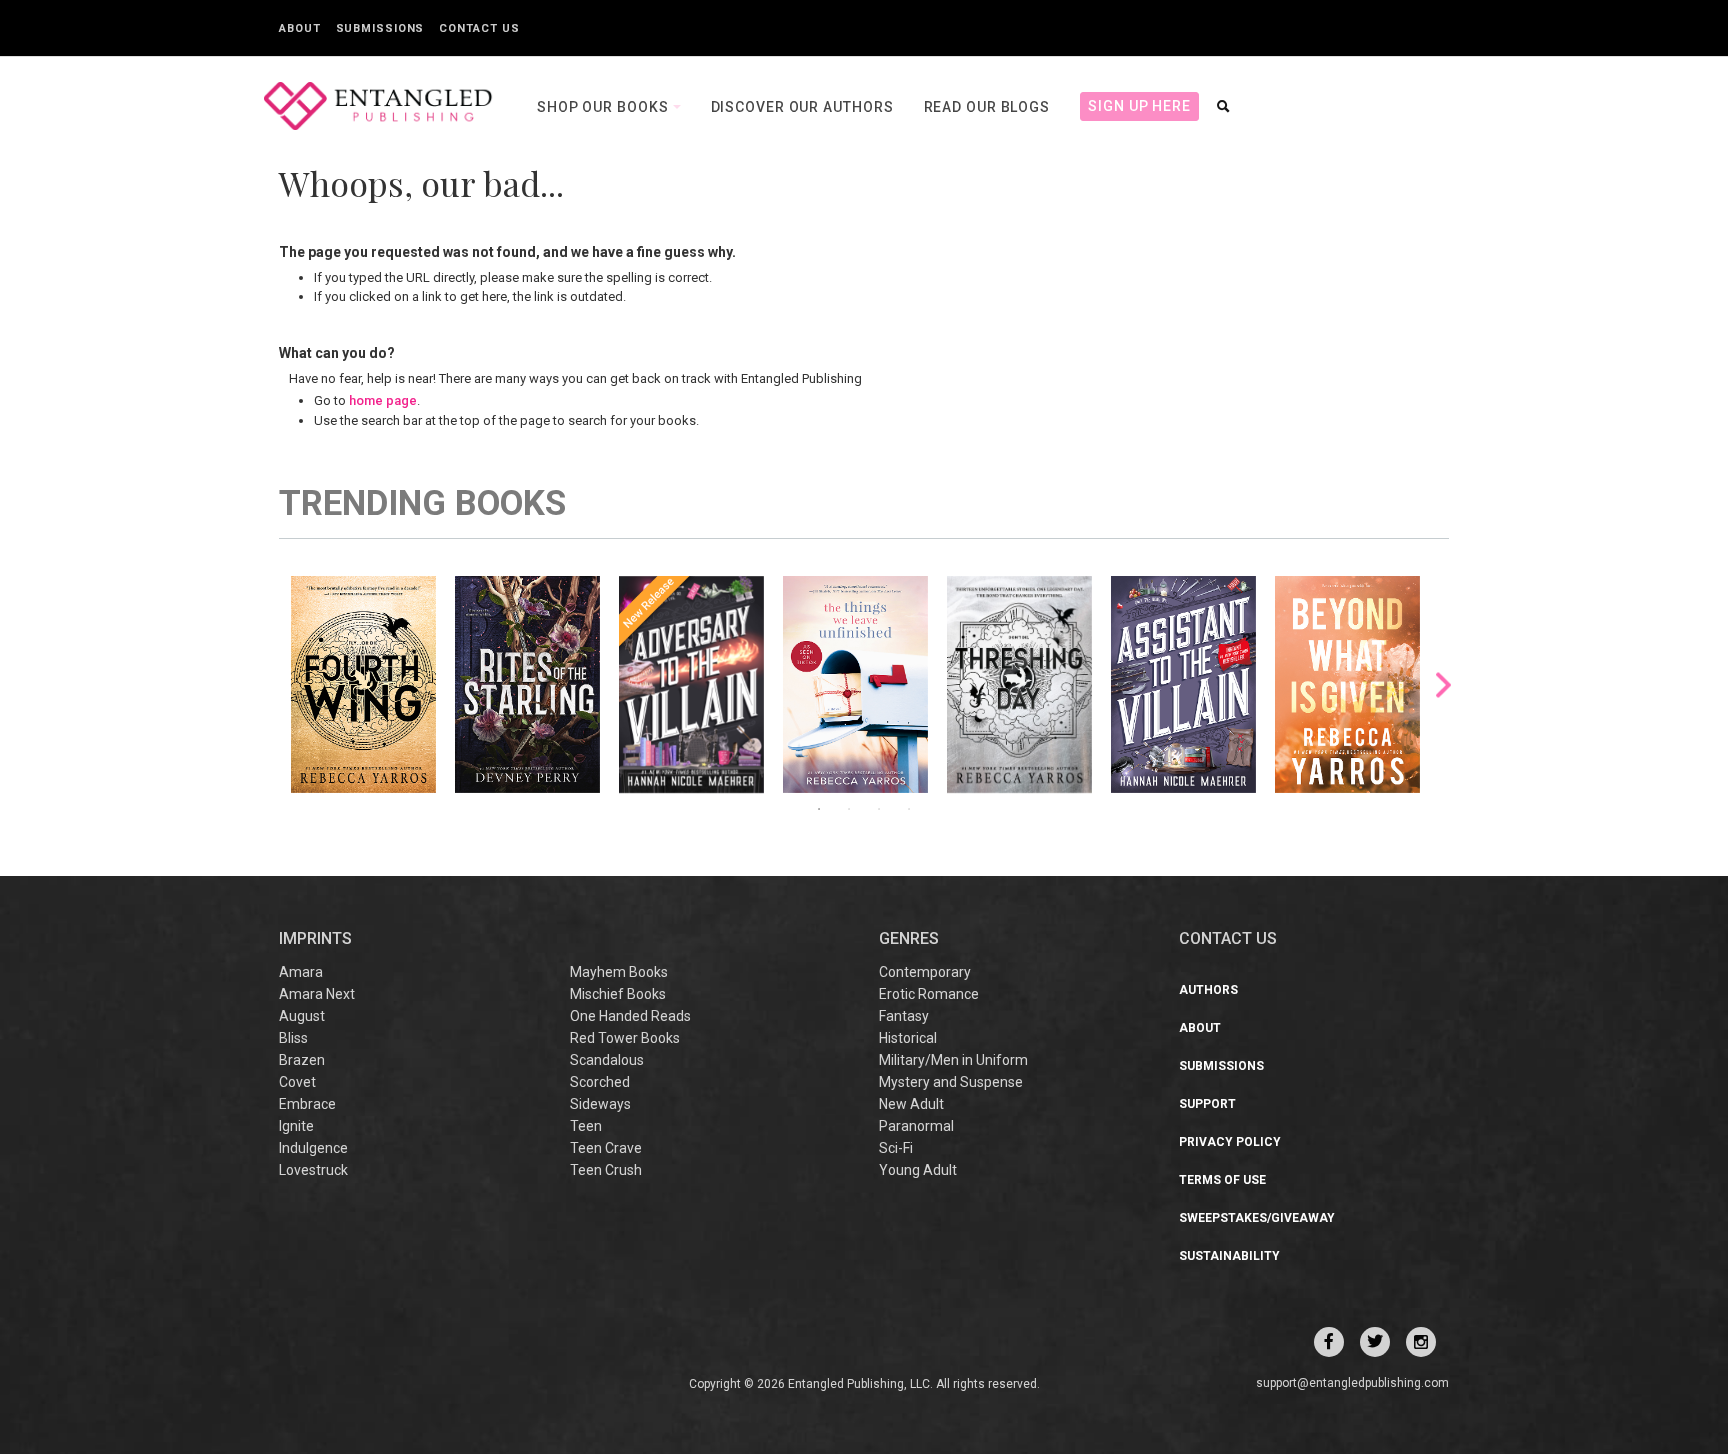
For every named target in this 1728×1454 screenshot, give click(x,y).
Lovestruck (313, 1170)
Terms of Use (1222, 1180)
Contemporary (925, 972)
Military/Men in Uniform (953, 1060)
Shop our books (605, 107)
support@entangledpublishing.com (1352, 1383)
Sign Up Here (1139, 106)
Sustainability (1229, 1256)
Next (1443, 684)
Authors (1208, 990)
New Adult (911, 1104)
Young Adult (918, 1170)
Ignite (296, 1126)
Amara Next (317, 994)
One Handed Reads (630, 1016)
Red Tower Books (625, 1038)
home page (383, 400)
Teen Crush (606, 1170)
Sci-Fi (896, 1148)
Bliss (293, 1038)
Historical (908, 1038)
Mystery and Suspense (951, 1082)
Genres (909, 938)
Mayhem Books (619, 972)
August (302, 1016)
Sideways (600, 1104)
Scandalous (607, 1060)
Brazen (302, 1060)
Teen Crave (606, 1148)
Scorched (600, 1082)
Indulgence (313, 1148)
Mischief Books (618, 994)
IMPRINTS (315, 938)
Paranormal (916, 1126)
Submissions (380, 28)
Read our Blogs (987, 107)
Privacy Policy (1230, 1142)
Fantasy (904, 1016)
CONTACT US (1228, 938)
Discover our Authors (802, 107)
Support (1207, 1104)
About (300, 28)
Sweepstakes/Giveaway (1257, 1218)
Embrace (307, 1104)
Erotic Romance (929, 994)
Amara (301, 972)
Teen (586, 1126)
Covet (297, 1082)
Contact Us (479, 28)
